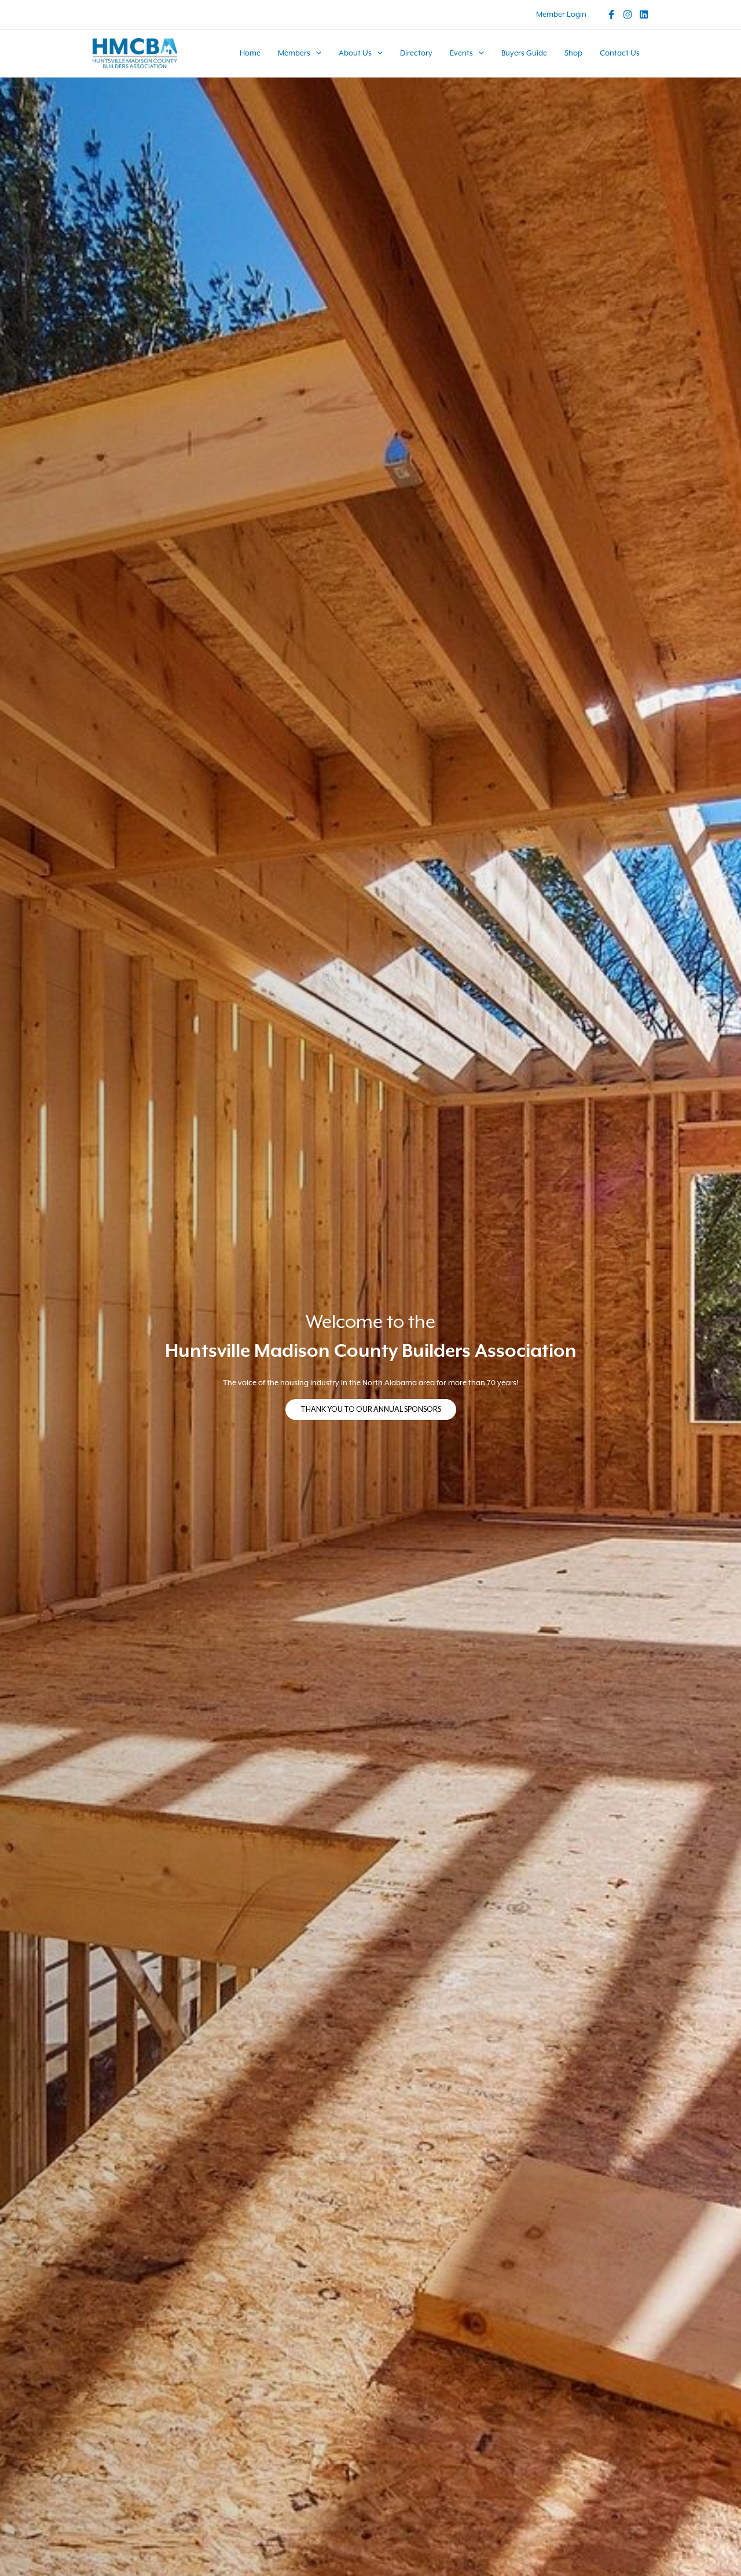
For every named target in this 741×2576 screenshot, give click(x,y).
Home (250, 53)
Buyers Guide (524, 53)
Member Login (561, 14)
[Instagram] (628, 14)
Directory (416, 53)
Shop (573, 53)
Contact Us (620, 53)
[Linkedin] (644, 14)
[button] (316, 53)
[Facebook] (611, 14)
